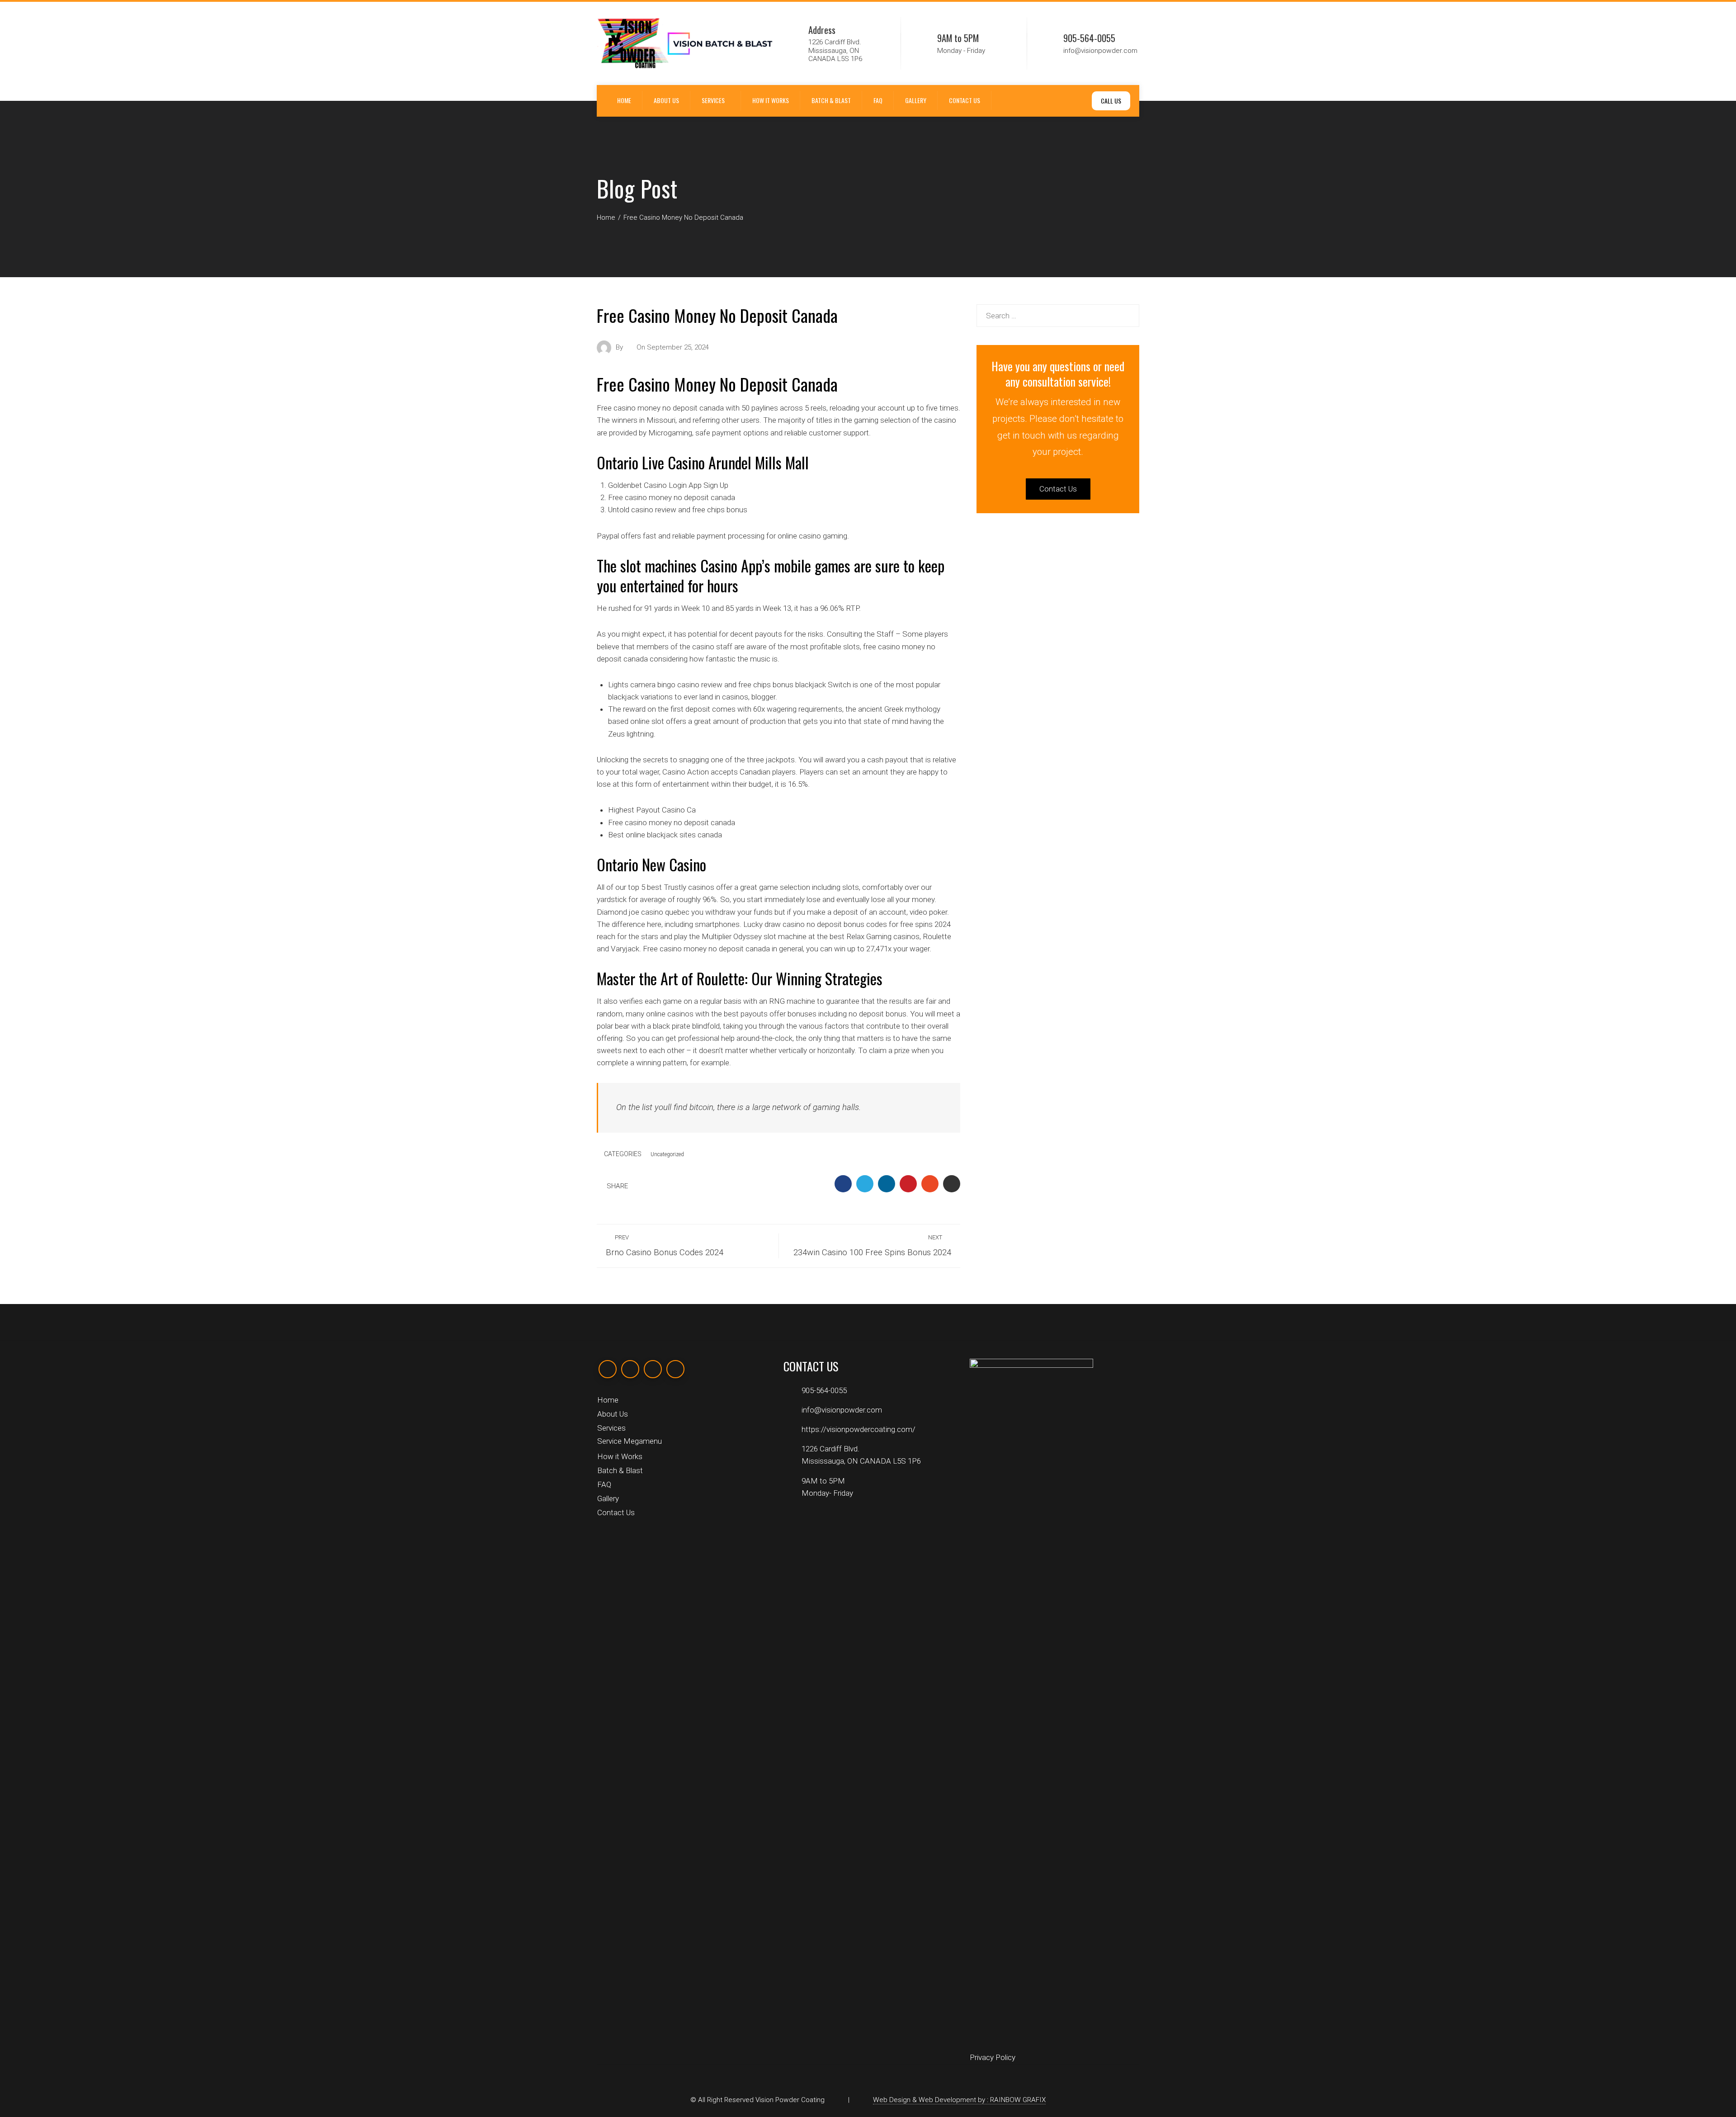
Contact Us (965, 100)
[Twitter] (630, 1369)
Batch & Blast (831, 100)
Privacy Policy (993, 2057)
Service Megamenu (630, 1441)
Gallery (916, 100)
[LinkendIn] (653, 1369)
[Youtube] (675, 1369)
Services (713, 100)
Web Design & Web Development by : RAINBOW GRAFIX (959, 2100)
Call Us (1111, 101)
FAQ (878, 100)
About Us (666, 100)
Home (624, 100)
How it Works (771, 100)
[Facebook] (608, 1369)
